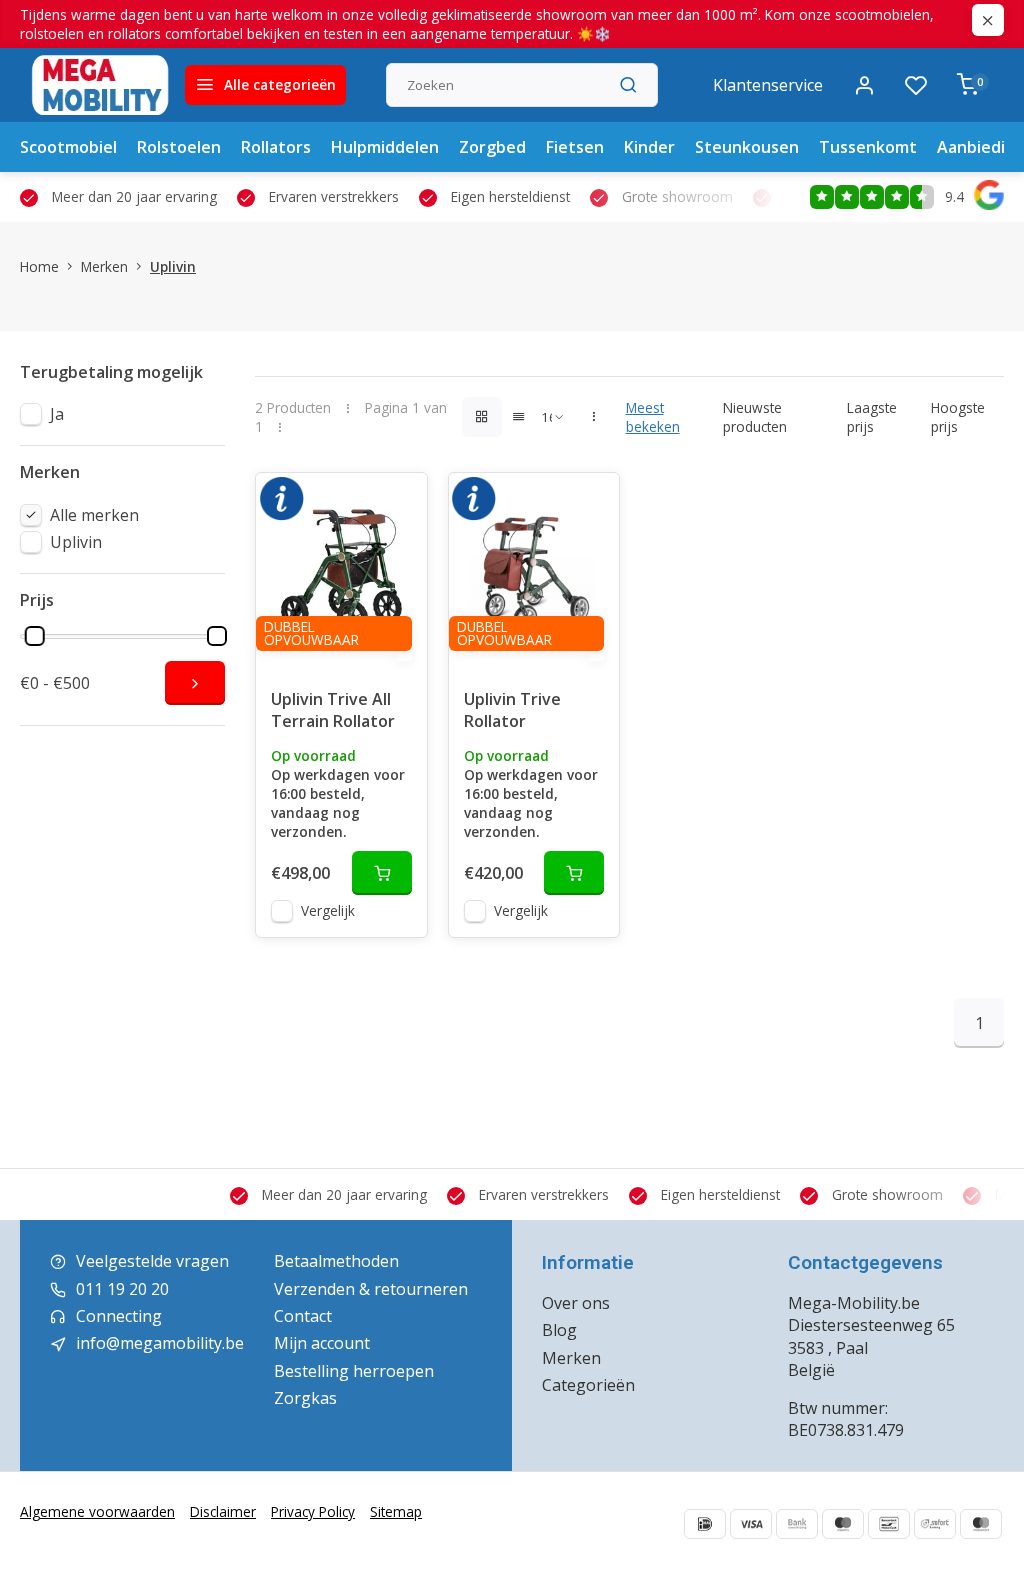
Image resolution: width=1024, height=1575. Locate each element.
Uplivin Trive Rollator (512, 710)
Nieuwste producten (755, 417)
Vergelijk (328, 910)
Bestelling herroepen (354, 1371)
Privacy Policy (313, 1511)
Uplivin (173, 266)
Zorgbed (492, 147)
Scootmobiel (68, 147)
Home (39, 266)
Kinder (649, 147)
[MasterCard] (981, 1524)
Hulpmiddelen (385, 147)
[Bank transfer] (797, 1524)
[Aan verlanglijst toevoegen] (397, 503)
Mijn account (322, 1343)
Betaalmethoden (336, 1261)
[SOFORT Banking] (935, 1524)
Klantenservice (768, 85)
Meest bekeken (653, 417)
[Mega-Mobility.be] (100, 85)
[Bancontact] (889, 1524)
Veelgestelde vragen (152, 1261)
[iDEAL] (705, 1524)
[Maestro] (843, 1524)
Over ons (576, 1303)
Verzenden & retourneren (371, 1289)
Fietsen (575, 147)
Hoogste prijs (958, 417)
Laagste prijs (872, 417)
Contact (303, 1316)
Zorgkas (305, 1398)
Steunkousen (747, 147)
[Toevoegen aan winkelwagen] (382, 873)
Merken (104, 266)
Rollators (276, 147)
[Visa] (751, 1524)
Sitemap (396, 1511)
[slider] (35, 636)
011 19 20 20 (122, 1289)
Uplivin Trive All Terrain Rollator (333, 710)
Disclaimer (223, 1511)
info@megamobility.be (160, 1343)
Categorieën (588, 1385)
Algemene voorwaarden (97, 1511)
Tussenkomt (868, 147)
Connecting (119, 1316)
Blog (559, 1330)
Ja (57, 414)
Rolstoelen (179, 147)
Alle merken (94, 515)
